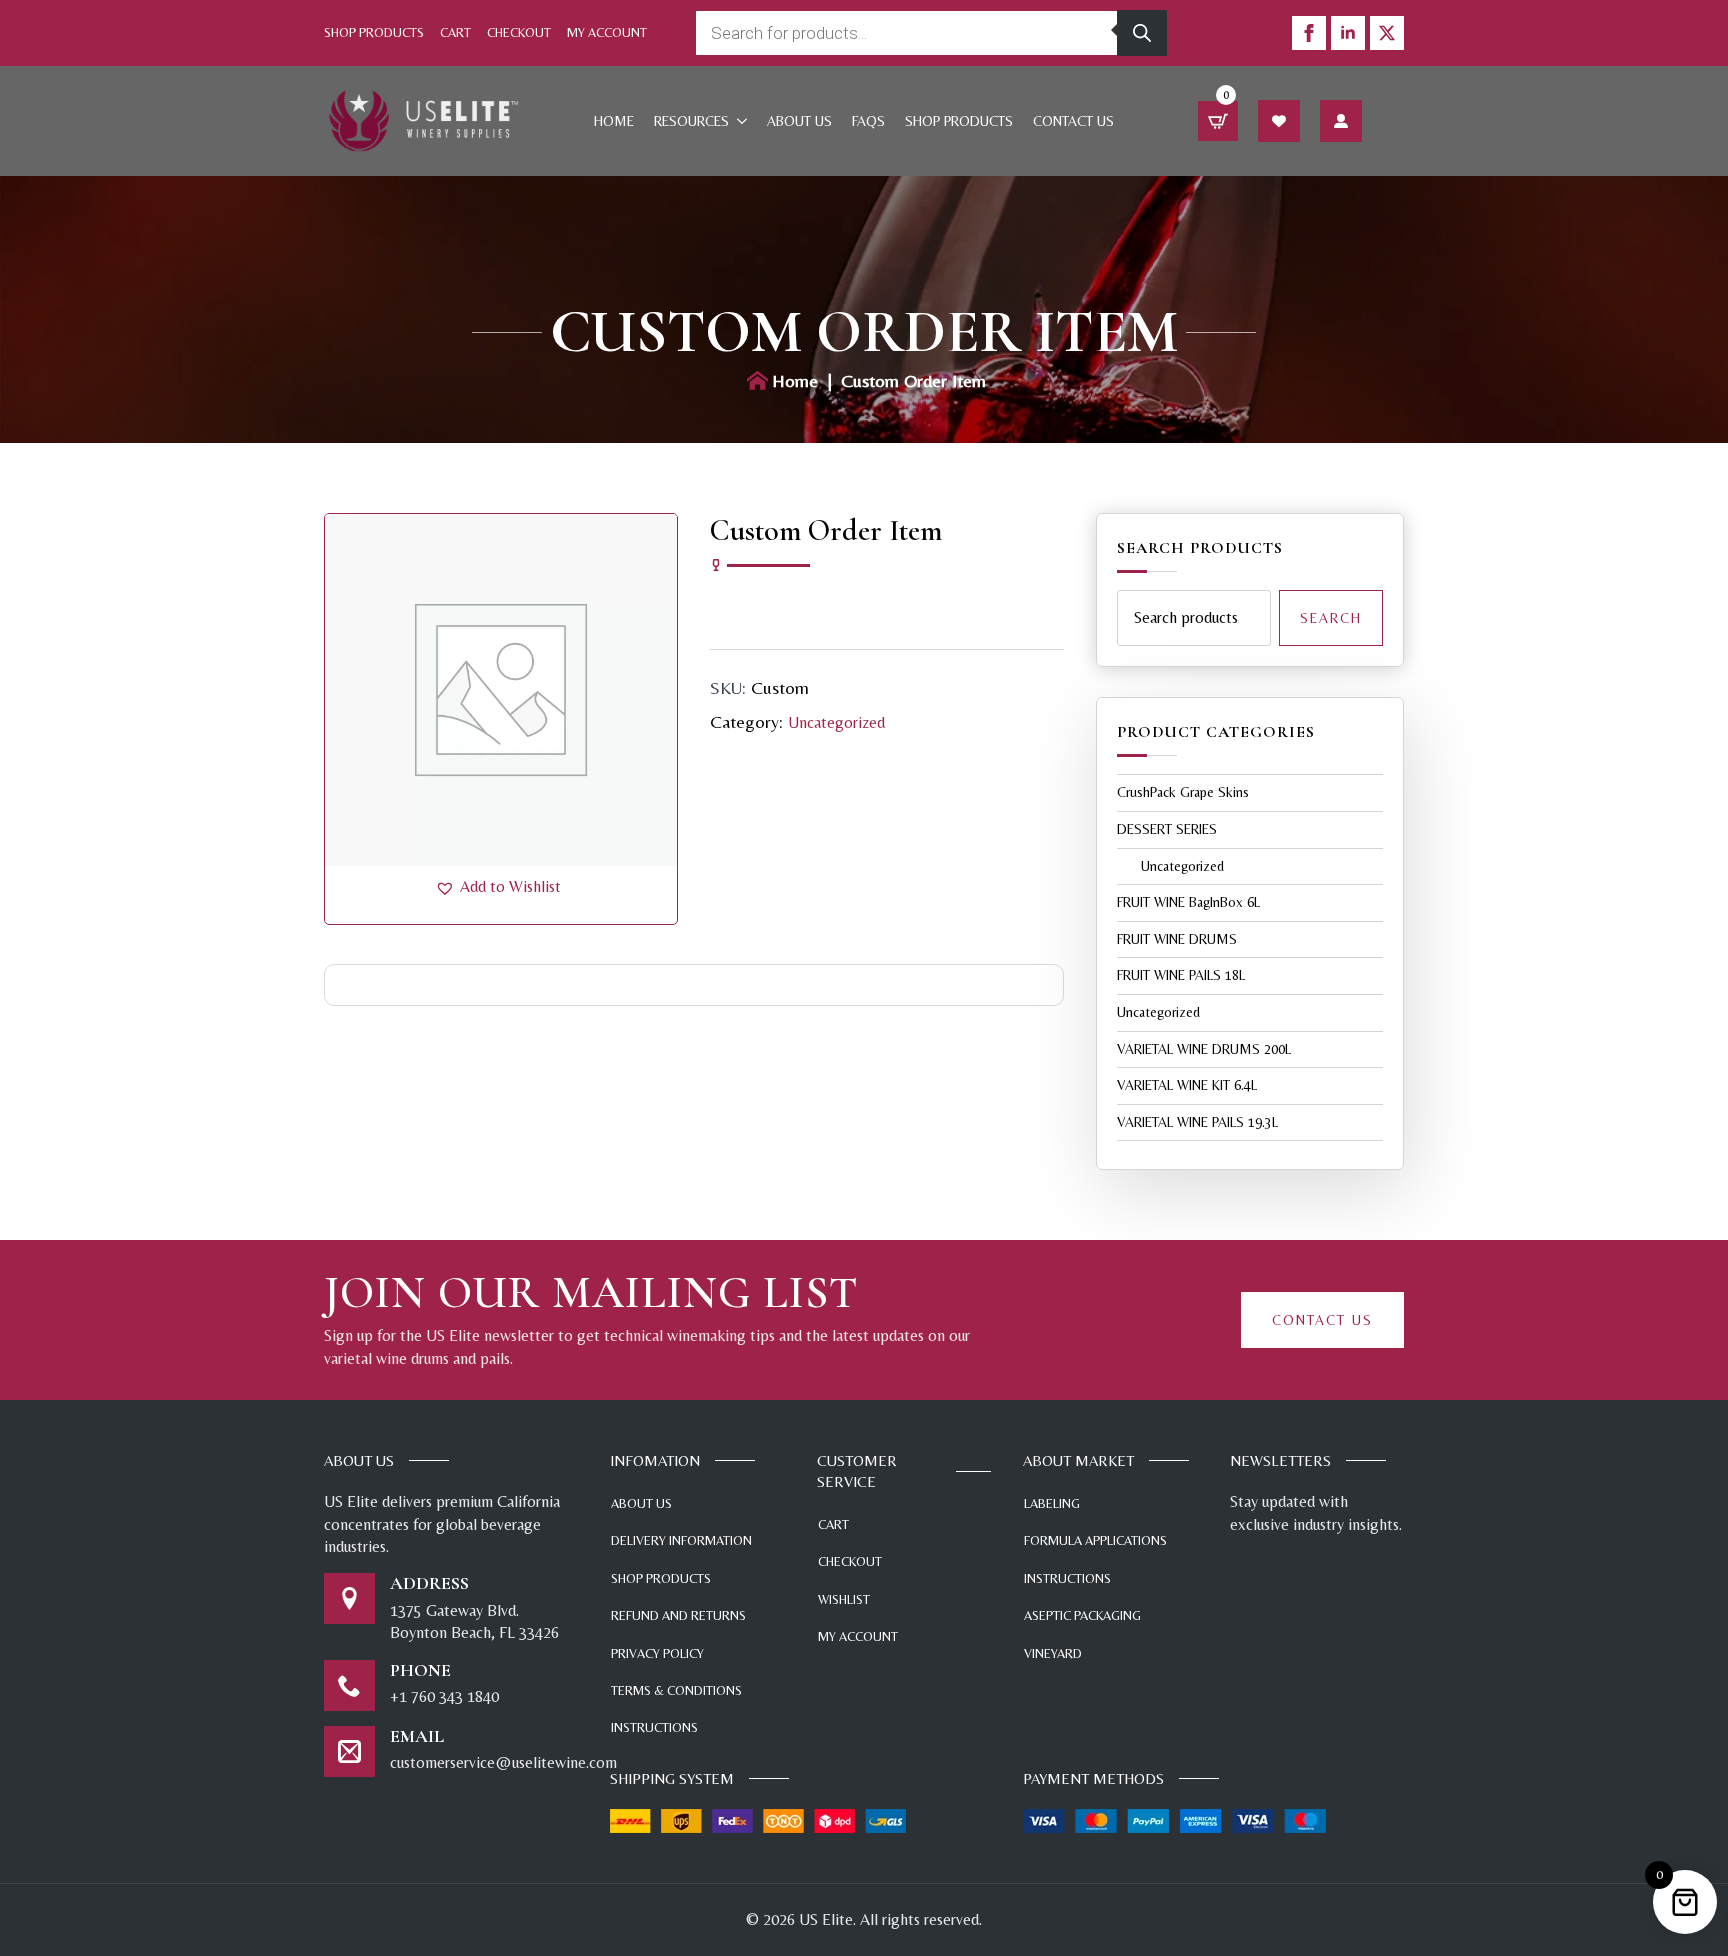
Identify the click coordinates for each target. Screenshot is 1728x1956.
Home (614, 121)
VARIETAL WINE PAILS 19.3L (1197, 1122)
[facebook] (1309, 33)
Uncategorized (836, 722)
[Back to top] (1683, 1826)
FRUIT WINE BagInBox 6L (1188, 902)
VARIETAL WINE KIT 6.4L (1187, 1085)
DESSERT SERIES (1167, 829)
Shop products (959, 121)
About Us (799, 121)
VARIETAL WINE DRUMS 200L (1204, 1049)
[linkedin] (1348, 33)
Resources (691, 121)
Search (1331, 618)
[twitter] (1387, 33)
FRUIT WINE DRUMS (1177, 939)
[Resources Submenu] (743, 121)
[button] (498, 887)
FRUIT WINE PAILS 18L (1181, 975)
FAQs (868, 121)
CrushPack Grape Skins (1183, 792)
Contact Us (1073, 121)
